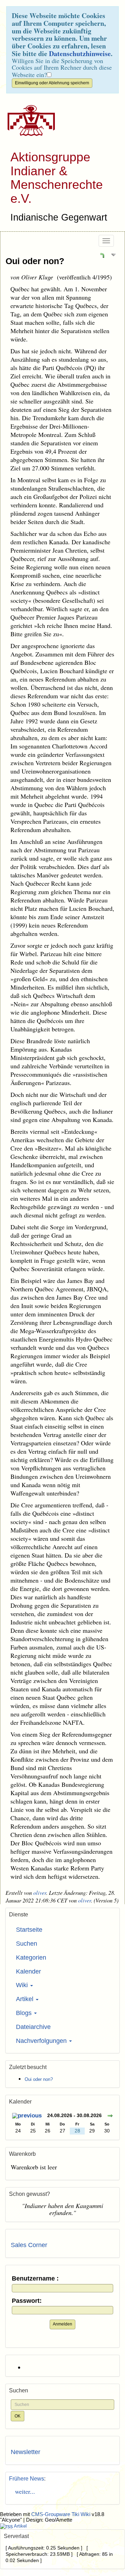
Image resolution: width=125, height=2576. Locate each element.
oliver (40, 1893)
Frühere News (27, 2479)
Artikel (26, 1999)
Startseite (29, 1930)
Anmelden (62, 2324)
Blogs (25, 2013)
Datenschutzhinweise (80, 53)
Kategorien (31, 1958)
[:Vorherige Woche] (27, 2116)
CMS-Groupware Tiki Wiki (61, 2514)
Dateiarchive (33, 2027)
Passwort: (27, 2301)
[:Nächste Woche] (110, 2116)
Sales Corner (29, 2245)
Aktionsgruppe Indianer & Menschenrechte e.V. (57, 178)
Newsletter (26, 2452)
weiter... (23, 2491)
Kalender (28, 1971)
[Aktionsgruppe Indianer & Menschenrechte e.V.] (29, 121)
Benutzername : (35, 2279)
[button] (102, 255)
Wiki (23, 1985)
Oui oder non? (35, 261)
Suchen (27, 1944)
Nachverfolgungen (42, 2041)
